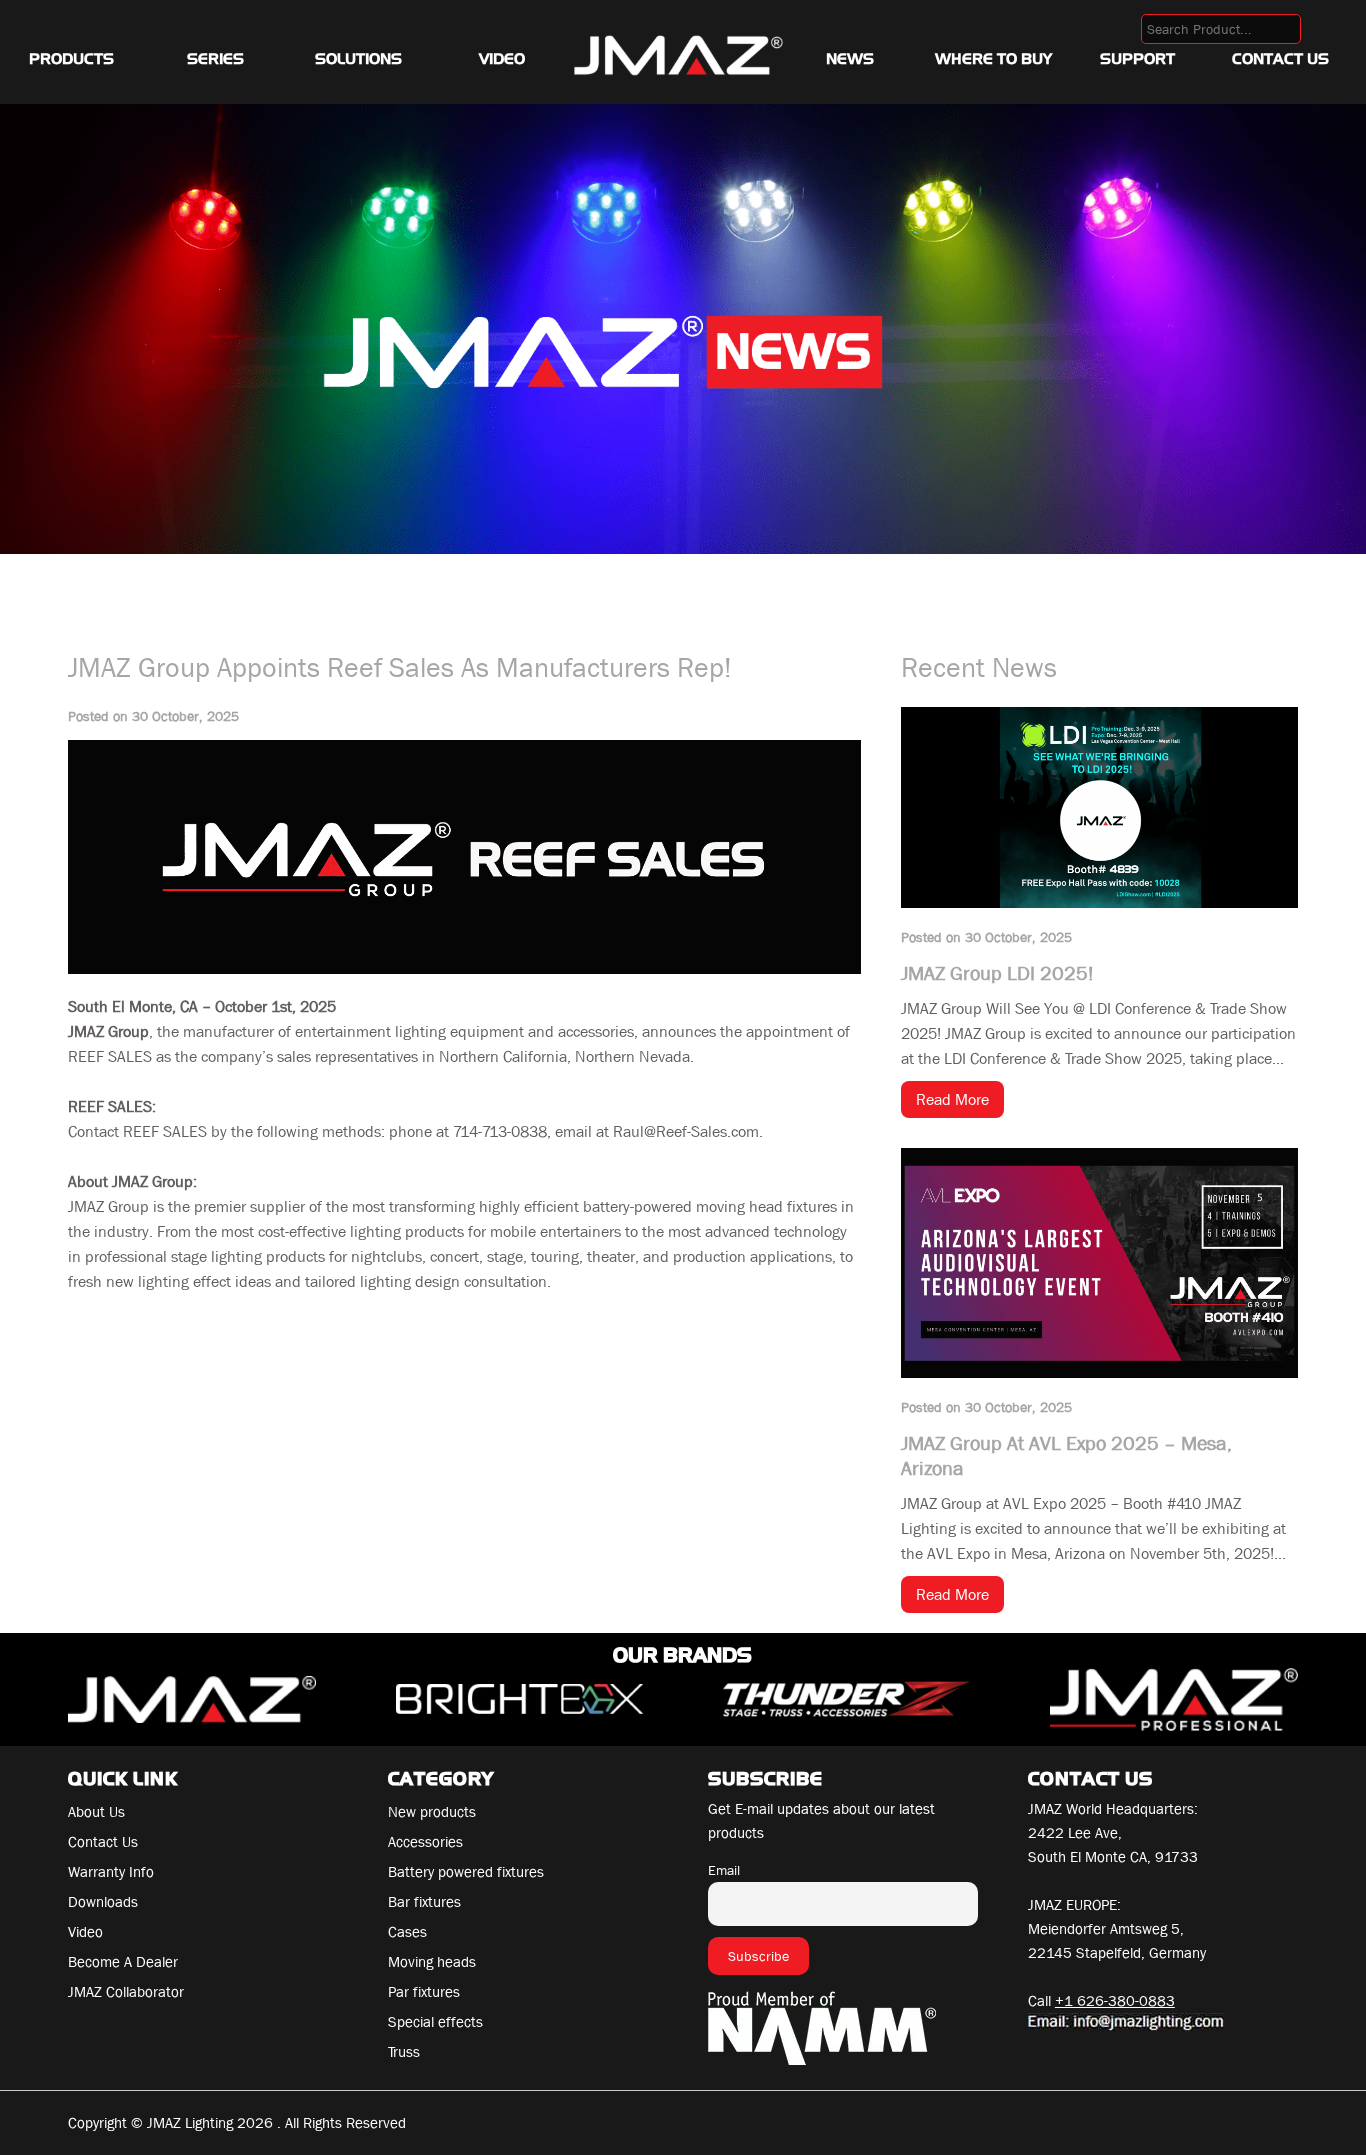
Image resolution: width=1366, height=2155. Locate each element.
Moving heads (432, 1962)
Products (71, 59)
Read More (952, 1099)
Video (502, 59)
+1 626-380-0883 (1115, 2001)
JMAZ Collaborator (126, 1992)
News (850, 59)
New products (432, 1812)
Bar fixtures (424, 1902)
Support (1137, 59)
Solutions (358, 59)
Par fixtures (424, 1992)
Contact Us (1280, 59)
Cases (407, 1932)
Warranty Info (111, 1872)
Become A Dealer (123, 1962)
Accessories (425, 1842)
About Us (96, 1812)
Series (215, 59)
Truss (404, 2052)
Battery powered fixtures (466, 1872)
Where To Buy (993, 59)
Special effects (435, 2022)
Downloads (103, 1902)
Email (724, 1870)
